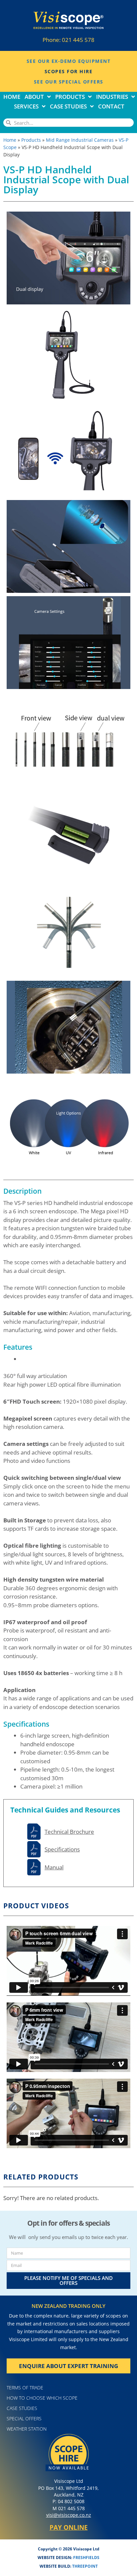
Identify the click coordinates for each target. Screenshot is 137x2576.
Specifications (62, 1849)
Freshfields (86, 2557)
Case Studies (22, 2408)
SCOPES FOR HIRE (69, 71)
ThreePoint (85, 2566)
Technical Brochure (69, 1832)
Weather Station (27, 2429)
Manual (54, 1867)
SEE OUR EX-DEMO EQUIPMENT (69, 61)
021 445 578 (78, 40)
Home (10, 140)
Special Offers (24, 2418)
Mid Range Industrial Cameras (80, 140)
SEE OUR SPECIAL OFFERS (69, 82)
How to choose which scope (42, 2398)
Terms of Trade (25, 2388)
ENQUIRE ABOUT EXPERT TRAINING (68, 2366)
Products (31, 140)
